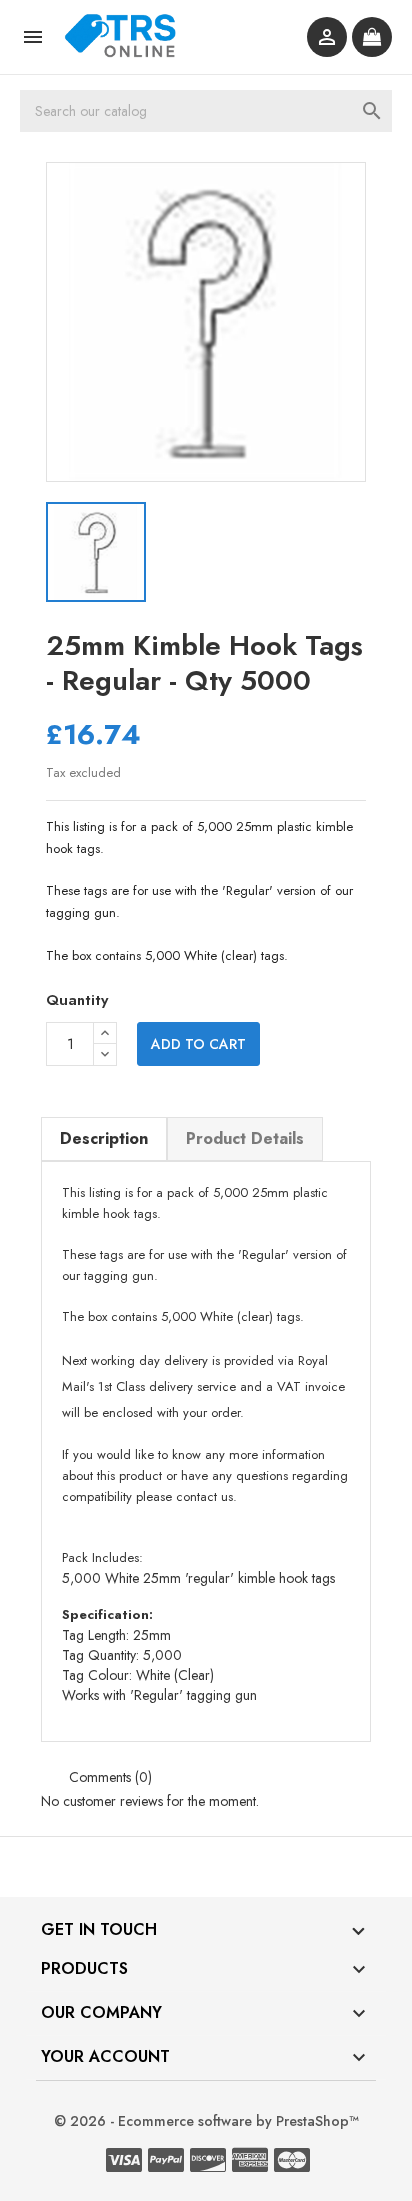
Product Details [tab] (245, 1138)
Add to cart (198, 1044)
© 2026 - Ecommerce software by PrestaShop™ (206, 2121)
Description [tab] (104, 1138)
